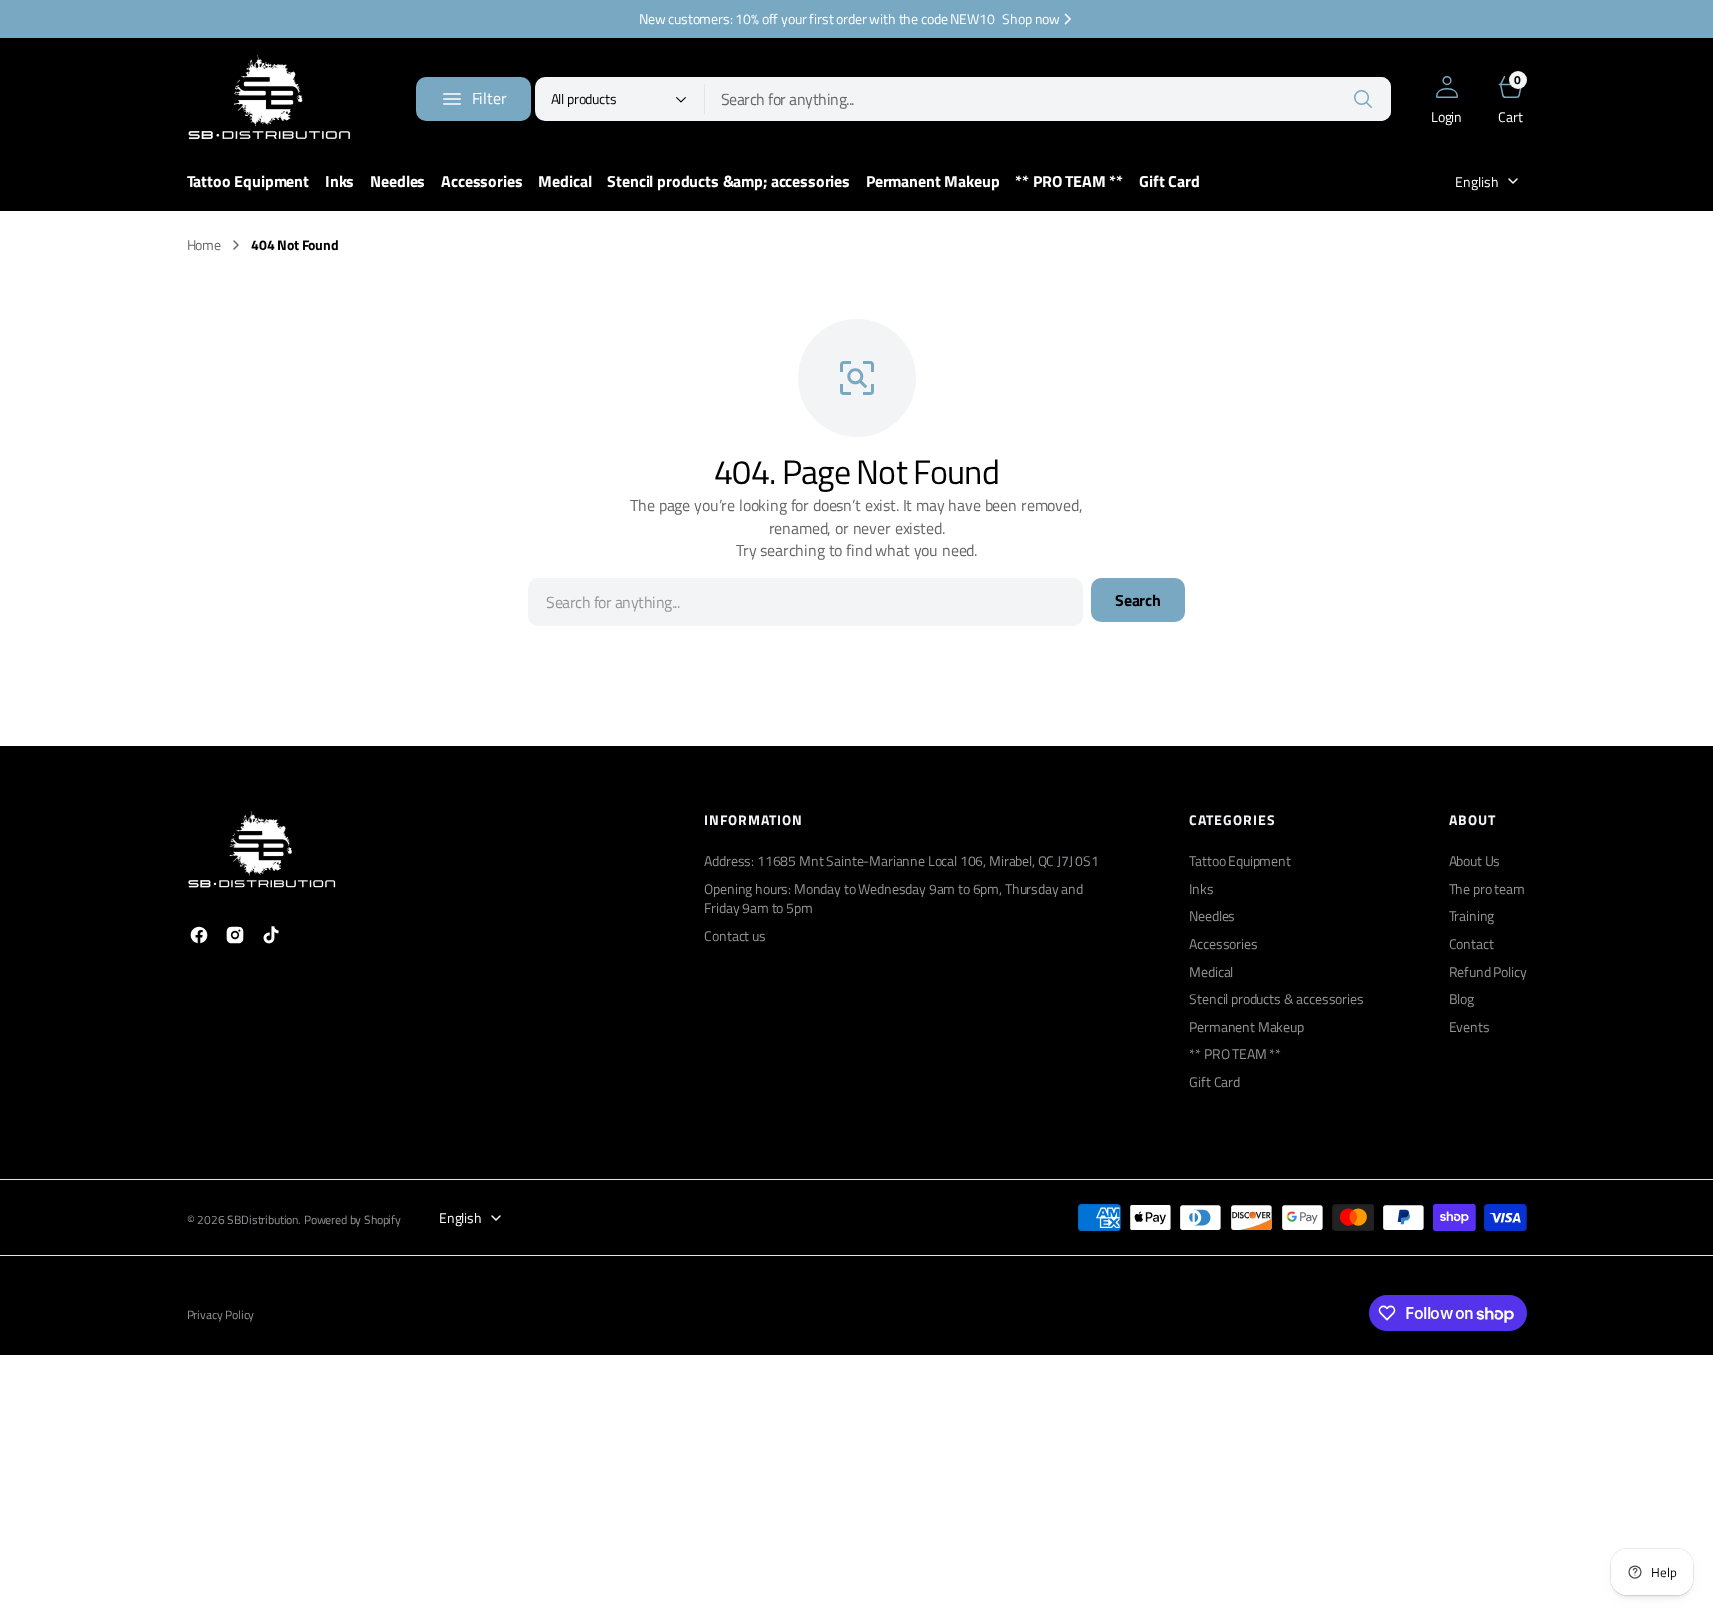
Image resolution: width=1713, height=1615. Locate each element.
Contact (1471, 943)
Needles (1212, 915)
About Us (1475, 861)
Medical (1211, 971)
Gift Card (1214, 1081)
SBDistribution (262, 1220)
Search (1138, 600)
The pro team (1487, 888)
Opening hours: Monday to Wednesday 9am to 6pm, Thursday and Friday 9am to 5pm (893, 898)
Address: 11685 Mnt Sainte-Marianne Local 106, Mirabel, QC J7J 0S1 (901, 861)
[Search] (1363, 99)
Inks (1201, 888)
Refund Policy (1488, 971)
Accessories (1223, 943)
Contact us (734, 935)
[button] (1447, 99)
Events (1469, 1026)
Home (204, 245)
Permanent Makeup (1246, 1026)
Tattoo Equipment (1239, 861)
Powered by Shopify (352, 1220)
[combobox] (1048, 99)
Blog (1461, 998)
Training (1472, 915)
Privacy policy (221, 1315)
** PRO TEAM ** (1235, 1053)
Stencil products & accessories (1276, 998)
